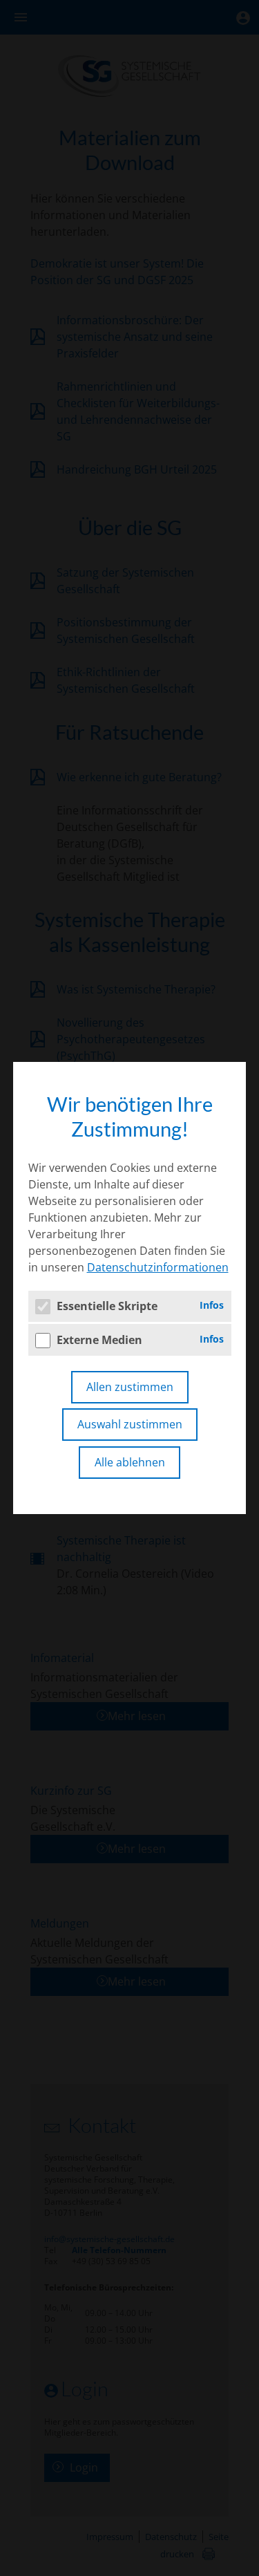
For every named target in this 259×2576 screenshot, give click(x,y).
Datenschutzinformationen (158, 1267)
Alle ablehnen (130, 1462)
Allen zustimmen (130, 1387)
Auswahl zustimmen (130, 1424)
